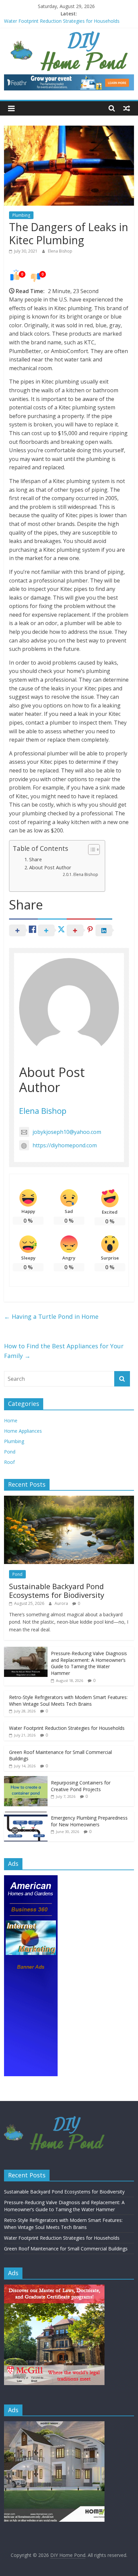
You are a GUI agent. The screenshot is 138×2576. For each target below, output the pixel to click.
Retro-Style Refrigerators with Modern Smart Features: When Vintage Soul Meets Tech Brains (68, 1701)
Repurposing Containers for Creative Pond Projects (81, 1786)
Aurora (62, 1603)
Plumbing (21, 215)
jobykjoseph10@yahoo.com (67, 1132)
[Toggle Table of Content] (91, 850)
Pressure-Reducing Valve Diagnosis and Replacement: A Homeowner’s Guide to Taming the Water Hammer (89, 1663)
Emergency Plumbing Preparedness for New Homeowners (89, 1821)
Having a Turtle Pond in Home (51, 1316)
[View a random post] (127, 108)
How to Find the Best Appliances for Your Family (64, 1351)
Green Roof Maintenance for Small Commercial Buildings (66, 2249)
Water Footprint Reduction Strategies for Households (62, 21)
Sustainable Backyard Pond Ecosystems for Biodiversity (57, 1590)
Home (11, 1420)
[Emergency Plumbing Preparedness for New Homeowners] (26, 1815)
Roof (9, 1462)
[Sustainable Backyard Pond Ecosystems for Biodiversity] (69, 1499)
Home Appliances (23, 1431)
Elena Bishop (60, 251)
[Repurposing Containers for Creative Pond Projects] (26, 1780)
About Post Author (50, 867)
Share (36, 859)
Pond (10, 1452)
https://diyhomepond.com (65, 1145)
